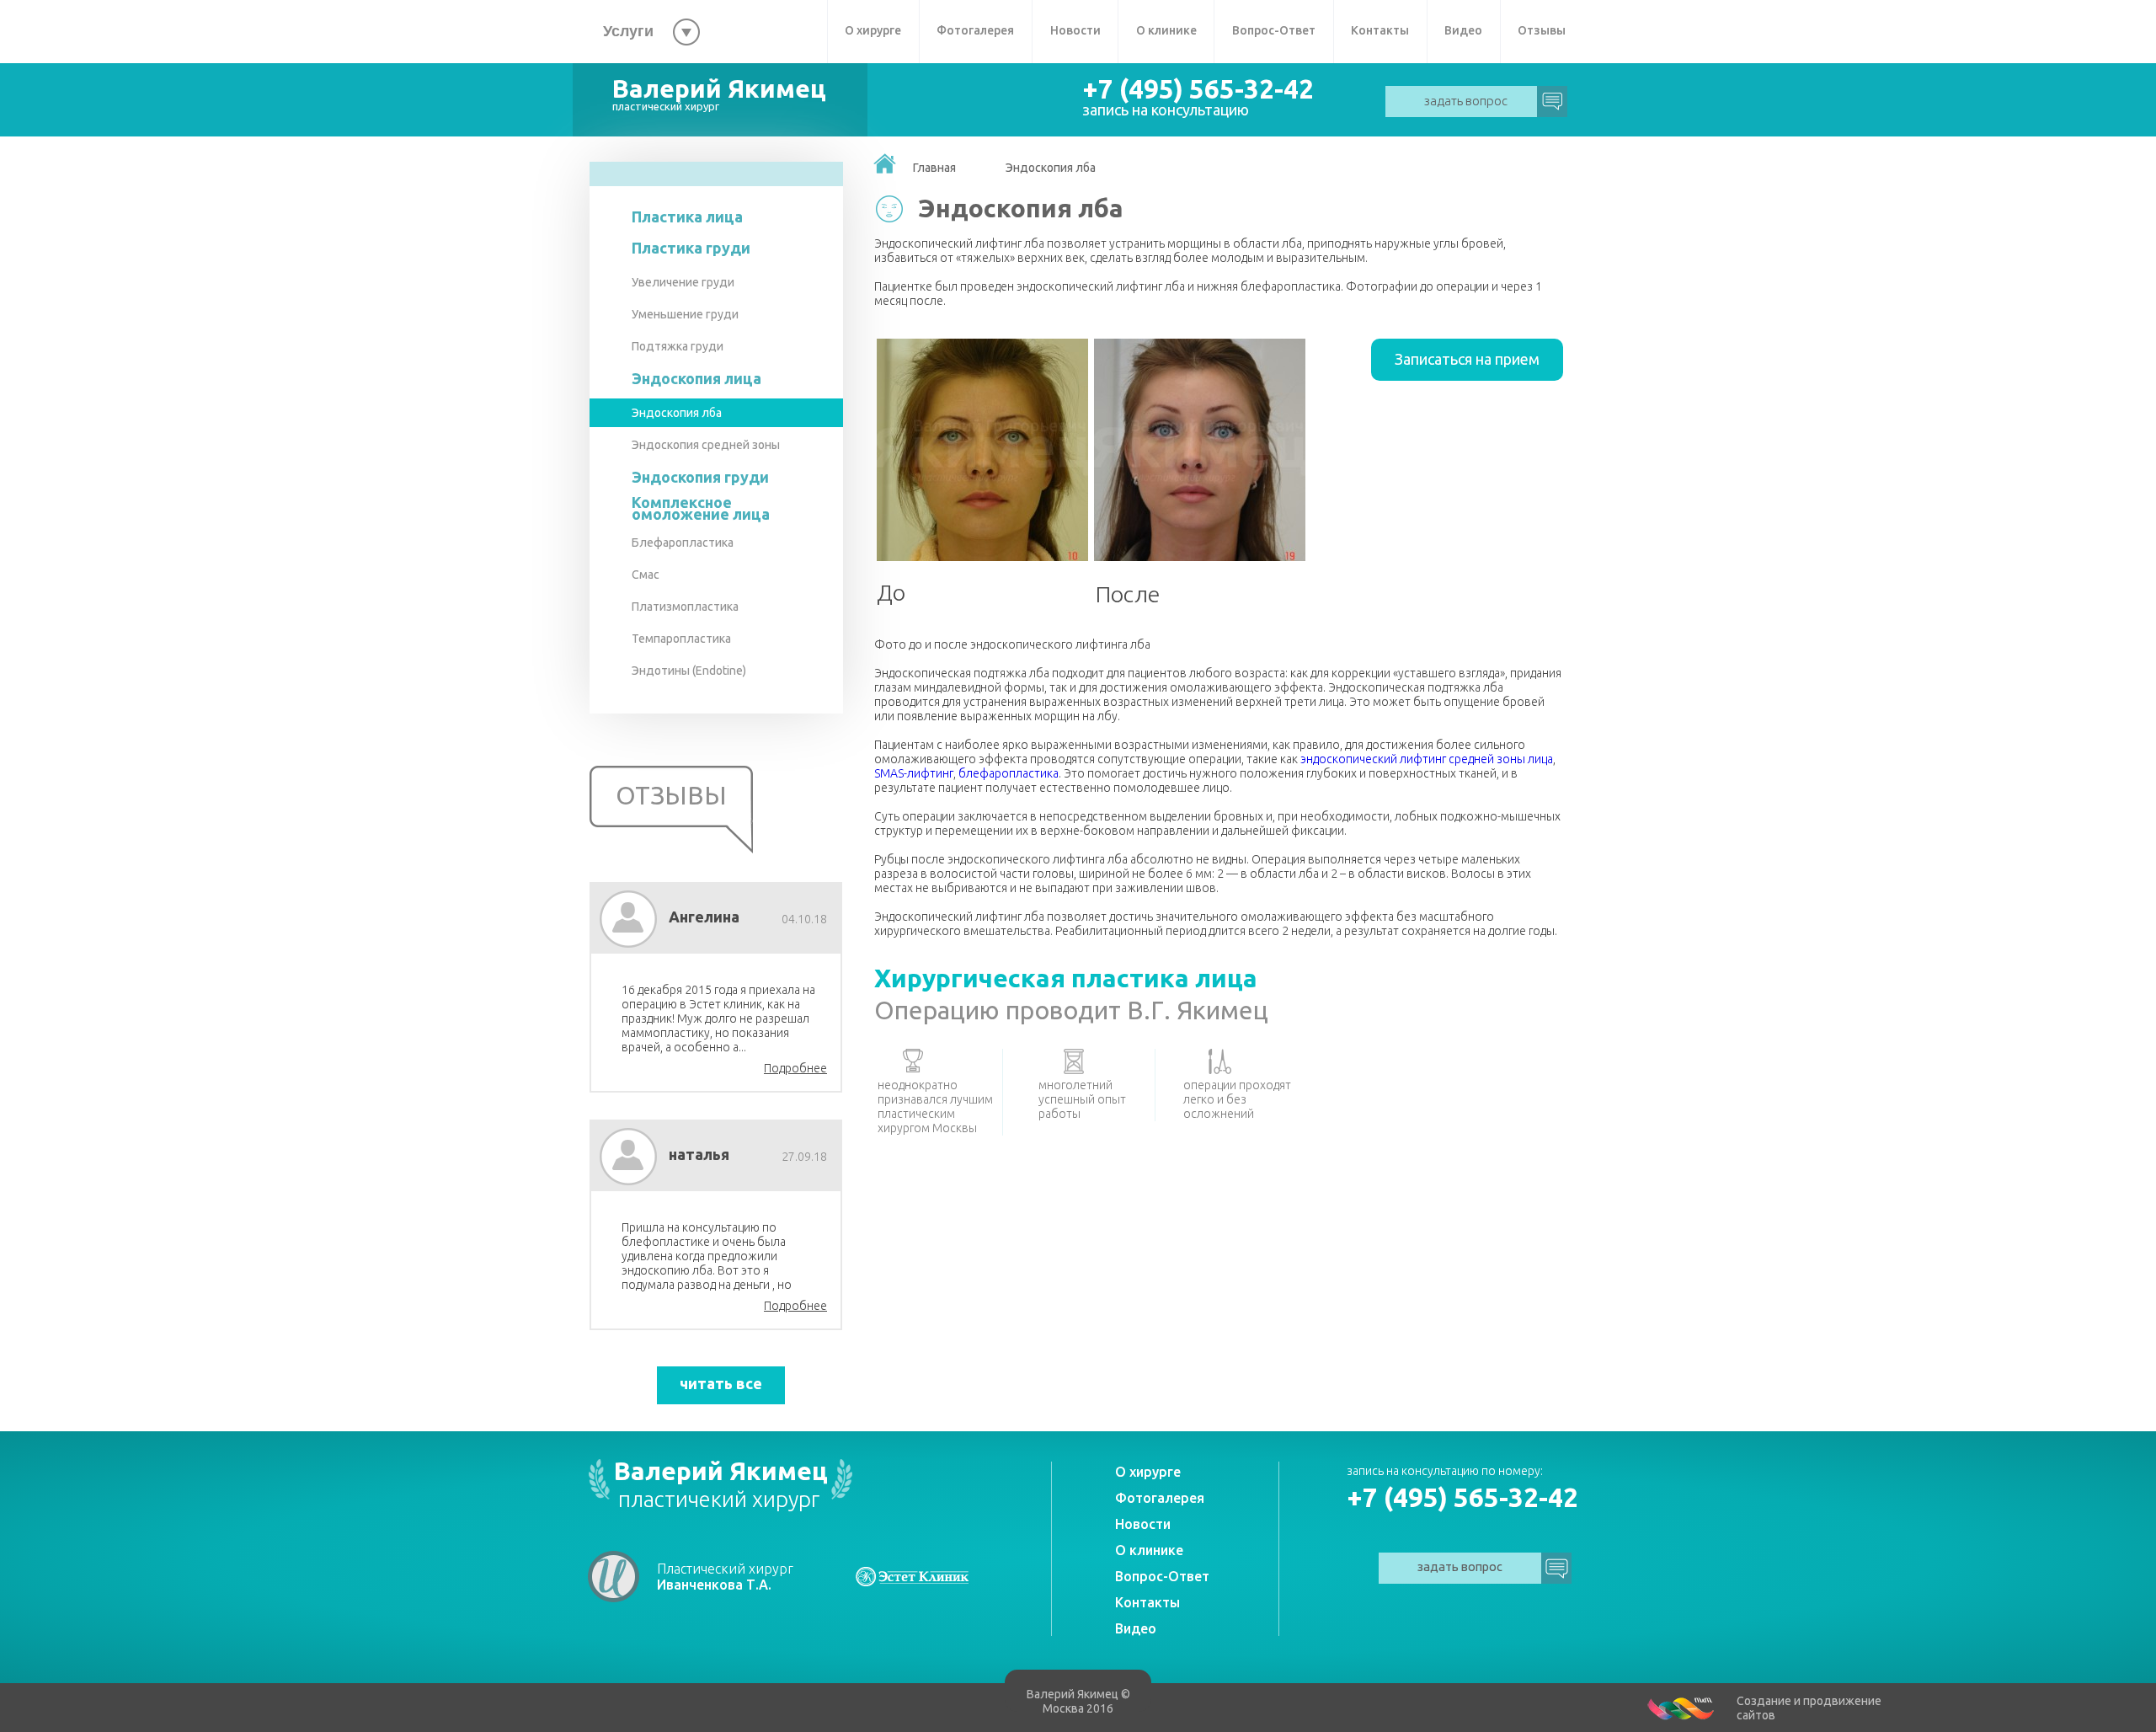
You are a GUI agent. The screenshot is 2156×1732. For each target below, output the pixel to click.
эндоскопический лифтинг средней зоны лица (1427, 759)
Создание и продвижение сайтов (1809, 1708)
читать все (721, 1383)
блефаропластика (1009, 773)
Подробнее (795, 1068)
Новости (1075, 30)
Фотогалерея (975, 30)
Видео (1463, 30)
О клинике (1166, 30)
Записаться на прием (1467, 359)
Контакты (1380, 30)
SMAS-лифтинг (914, 773)
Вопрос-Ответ (1274, 30)
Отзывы (1542, 30)
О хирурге (873, 30)
